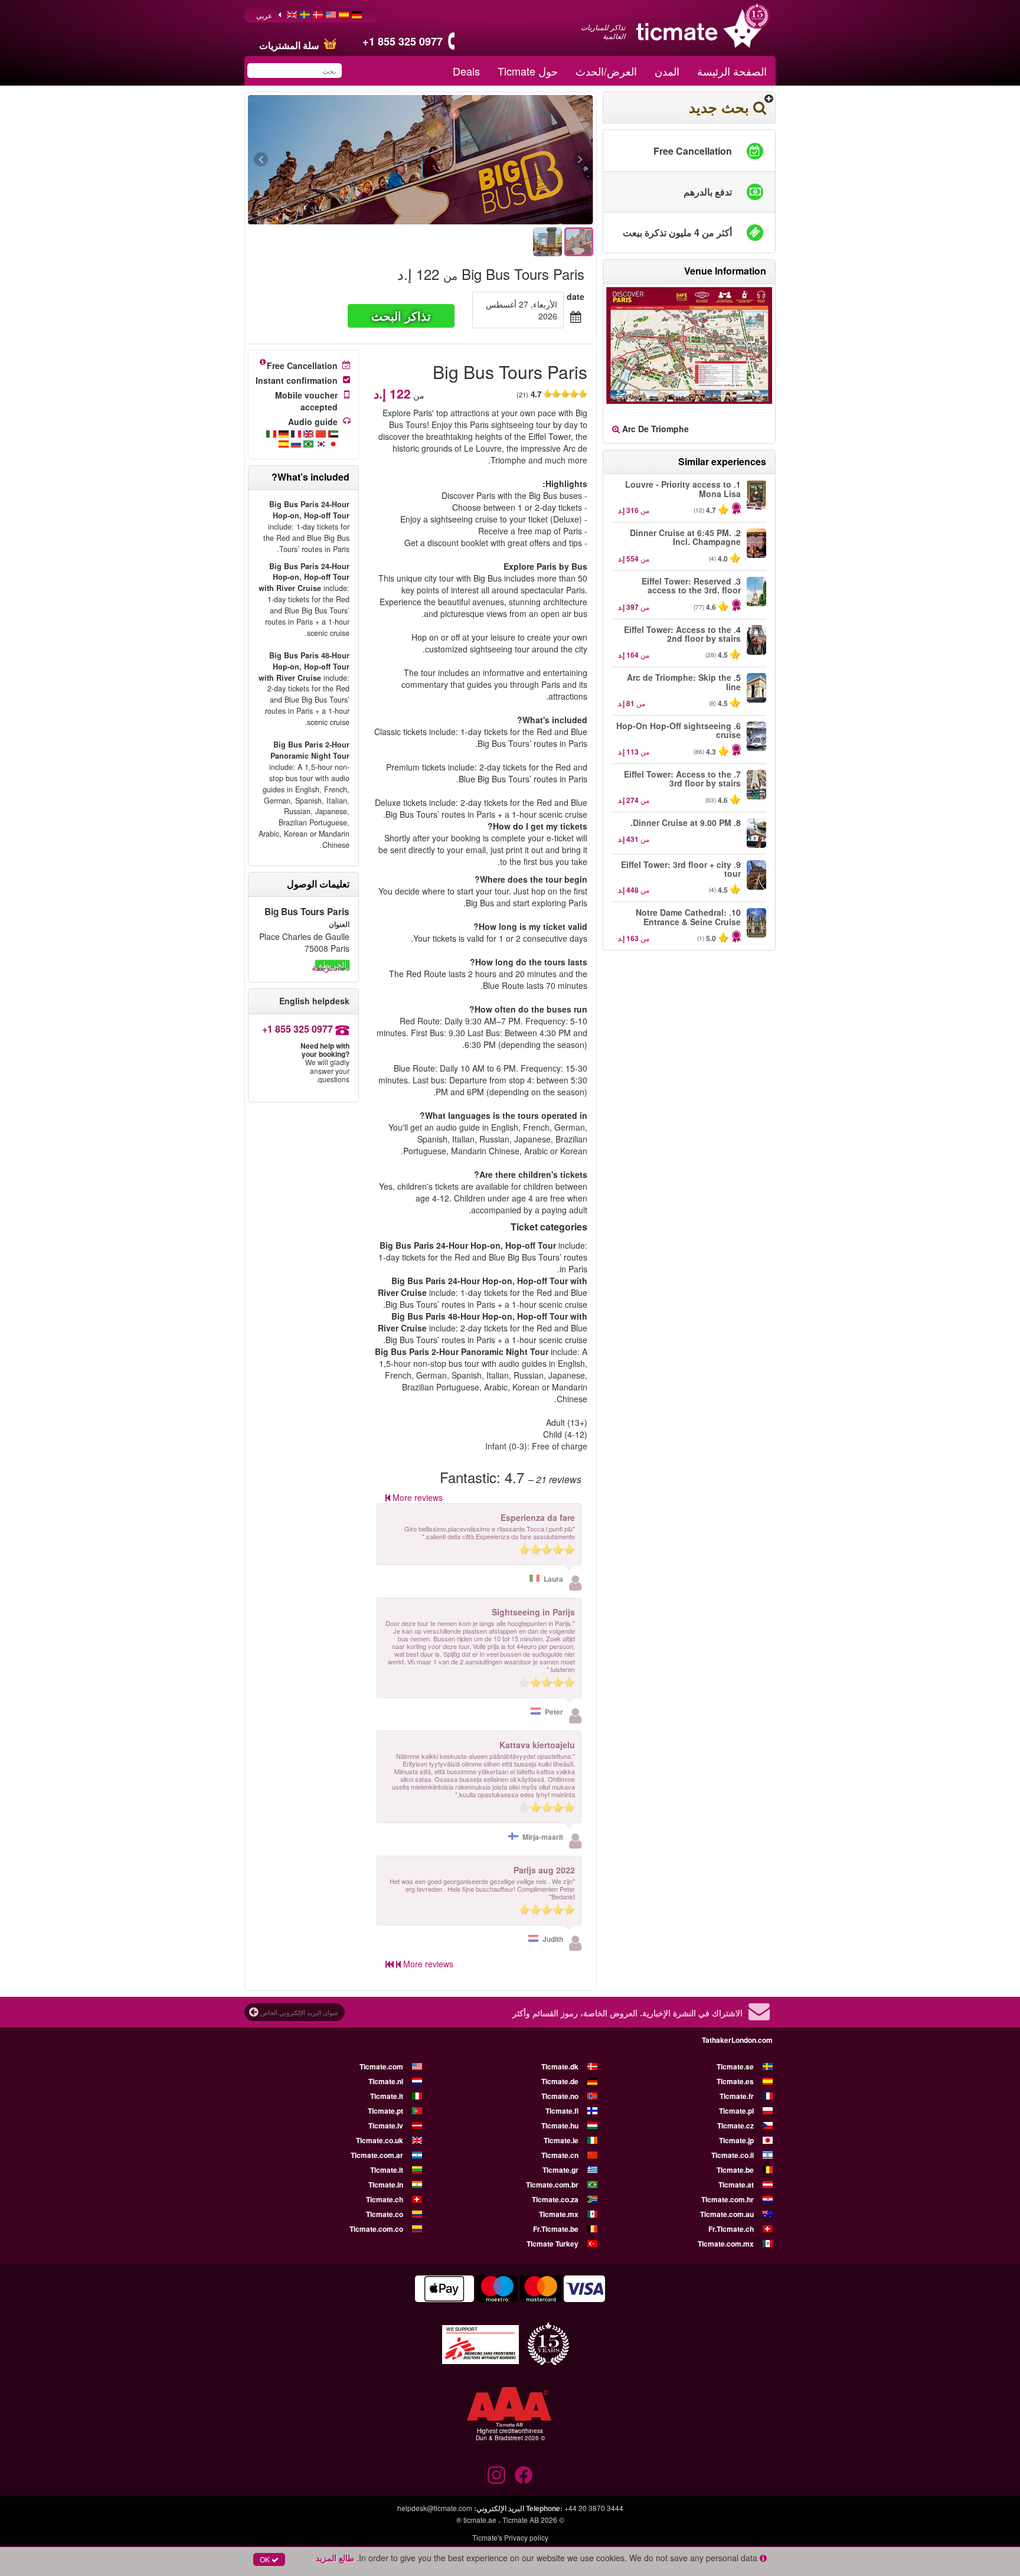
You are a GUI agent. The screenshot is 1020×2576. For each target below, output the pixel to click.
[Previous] (516, 160)
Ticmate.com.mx (726, 2244)
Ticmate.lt (387, 2170)
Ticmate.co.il (733, 2155)
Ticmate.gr (560, 2170)
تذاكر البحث (401, 316)
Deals (466, 71)
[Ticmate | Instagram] (496, 2475)
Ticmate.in (386, 2185)
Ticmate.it (387, 2096)
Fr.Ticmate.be (556, 2229)
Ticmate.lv (386, 2126)
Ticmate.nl (386, 2081)
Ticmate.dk (560, 2066)
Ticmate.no (560, 2096)
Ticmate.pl (736, 2111)
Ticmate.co (385, 2214)
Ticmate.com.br (552, 2185)
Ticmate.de (560, 2081)
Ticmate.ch (385, 2199)
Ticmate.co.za (555, 2199)
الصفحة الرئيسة (732, 71)
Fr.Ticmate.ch (731, 2229)
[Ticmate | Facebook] (524, 2475)
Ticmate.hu (560, 2126)
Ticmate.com (381, 2066)
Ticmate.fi (562, 2111)
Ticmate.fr (737, 2096)
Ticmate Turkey (552, 2244)
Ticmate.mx (559, 2214)
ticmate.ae (480, 2520)
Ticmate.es (735, 2081)
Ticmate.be (735, 2170)
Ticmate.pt (385, 2111)
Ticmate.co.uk (380, 2140)
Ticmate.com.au (727, 2214)
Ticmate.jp (736, 2140)
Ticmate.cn (560, 2155)
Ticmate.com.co (376, 2229)
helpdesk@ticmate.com (435, 2508)
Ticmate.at (736, 2185)
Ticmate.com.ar (377, 2155)
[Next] (326, 160)
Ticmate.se (735, 2066)
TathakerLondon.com (737, 2040)
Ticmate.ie (561, 2140)
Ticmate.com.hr (728, 2199)
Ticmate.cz (735, 2126)
